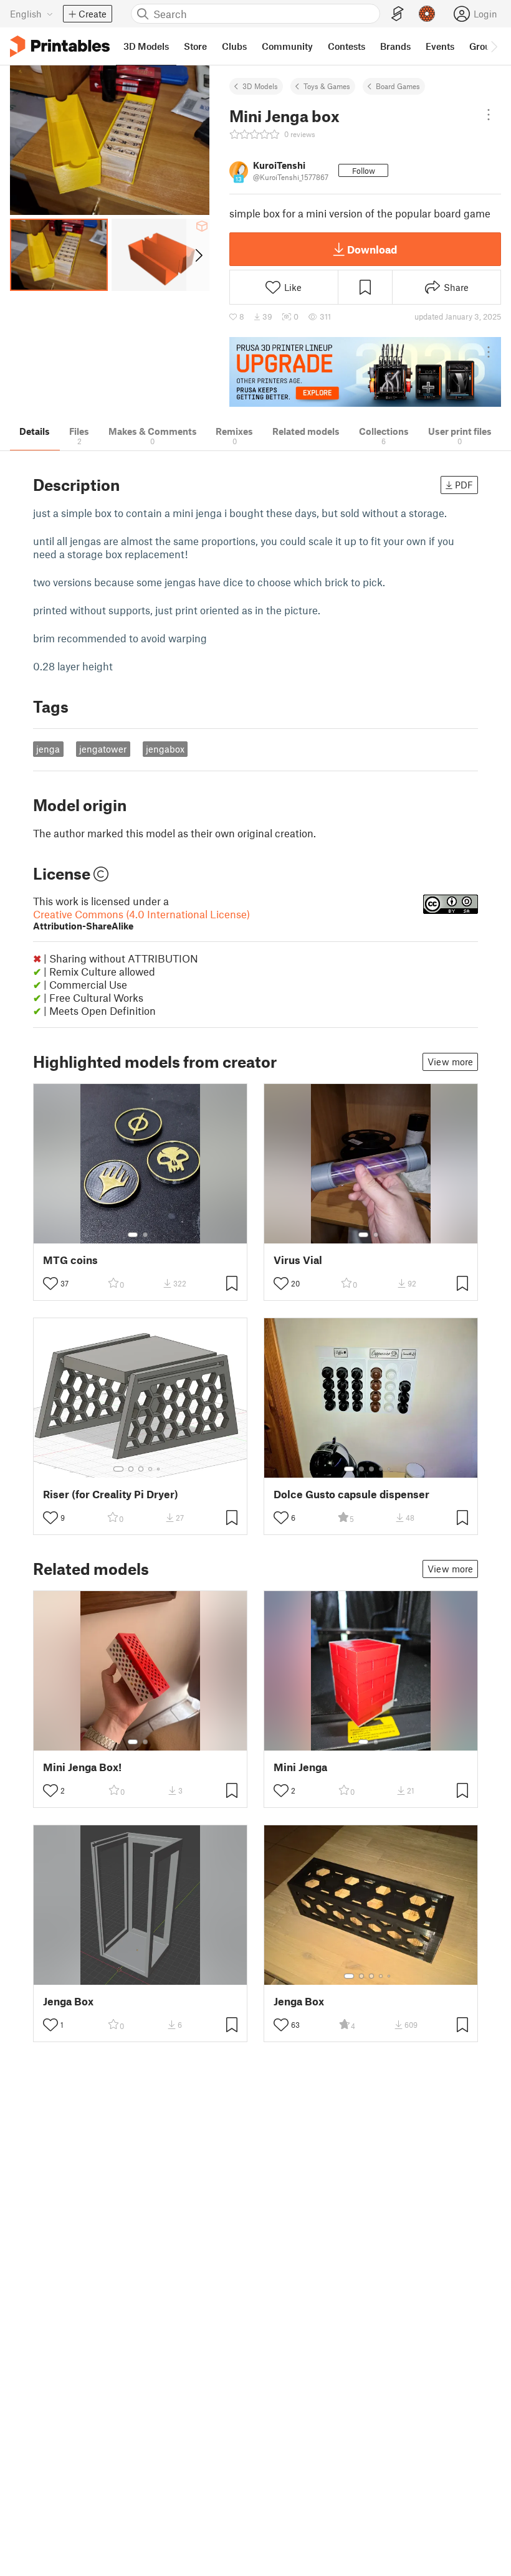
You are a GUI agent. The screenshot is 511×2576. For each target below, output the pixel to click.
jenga (48, 749)
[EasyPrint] (398, 14)
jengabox (165, 749)
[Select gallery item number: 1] (133, 1235)
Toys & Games (327, 86)
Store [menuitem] (195, 46)
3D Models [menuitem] (146, 46)
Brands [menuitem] (395, 46)
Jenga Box (68, 2001)
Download (372, 249)
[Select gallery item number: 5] (160, 1469)
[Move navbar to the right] (494, 46)
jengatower (103, 749)
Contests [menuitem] (346, 46)
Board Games (398, 86)
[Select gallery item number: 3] (141, 1469)
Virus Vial (298, 1260)
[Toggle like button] (50, 1283)
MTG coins (70, 1260)
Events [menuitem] (440, 46)
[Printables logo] (60, 46)
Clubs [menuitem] (234, 46)
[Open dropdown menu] (489, 115)
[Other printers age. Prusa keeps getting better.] (365, 372)
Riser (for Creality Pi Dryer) (111, 1494)
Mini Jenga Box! (82, 1767)
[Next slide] (198, 255)
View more (450, 1062)
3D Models (260, 86)
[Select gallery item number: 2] (145, 1235)
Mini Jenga (300, 1767)
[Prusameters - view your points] (427, 14)
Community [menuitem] (287, 46)
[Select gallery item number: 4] (151, 1469)
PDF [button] (464, 485)
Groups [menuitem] (485, 46)
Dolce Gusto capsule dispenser (351, 1494)
